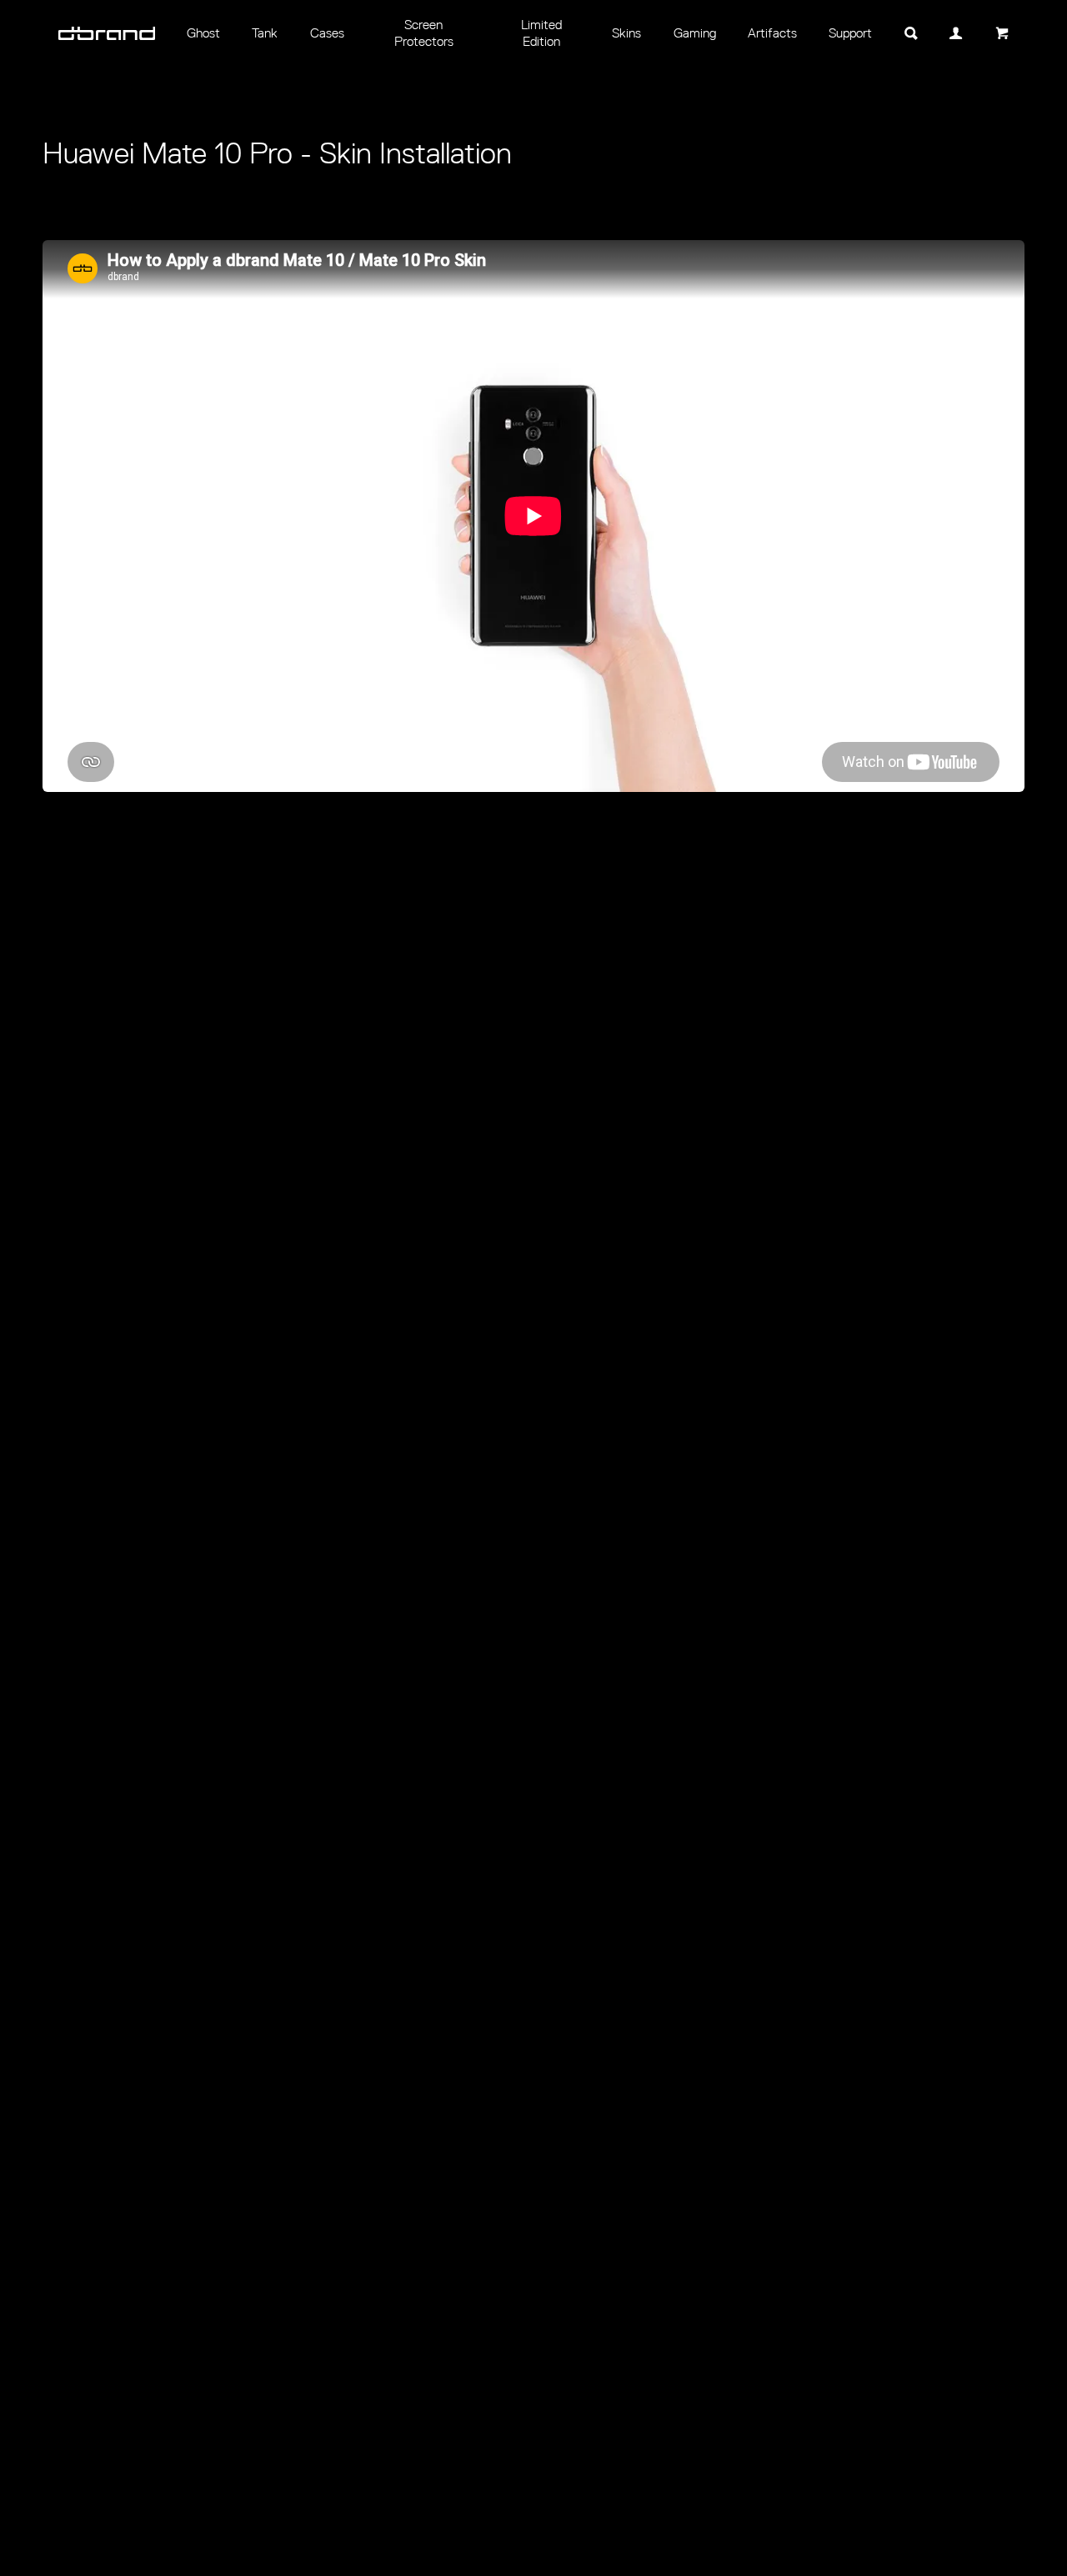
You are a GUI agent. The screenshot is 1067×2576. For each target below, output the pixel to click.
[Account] (956, 33)
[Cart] (1001, 33)
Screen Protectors (424, 33)
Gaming (695, 33)
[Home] (107, 33)
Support (850, 33)
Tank (265, 33)
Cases (327, 33)
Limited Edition (541, 33)
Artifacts (772, 33)
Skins (626, 33)
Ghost (203, 33)
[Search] (911, 33)
